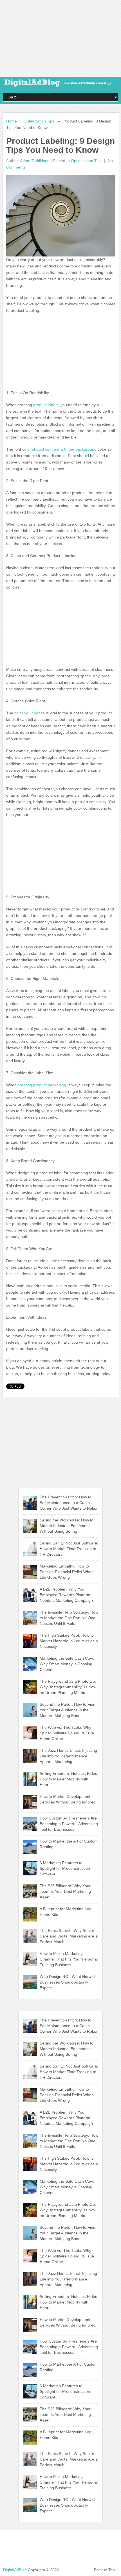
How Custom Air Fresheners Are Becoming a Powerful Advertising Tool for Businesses (69, 1824)
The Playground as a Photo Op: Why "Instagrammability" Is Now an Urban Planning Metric (68, 1687)
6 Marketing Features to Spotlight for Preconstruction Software (65, 1868)
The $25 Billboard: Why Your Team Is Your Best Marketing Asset (65, 1891)
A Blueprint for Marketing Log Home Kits (66, 1912)
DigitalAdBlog (15, 2570)
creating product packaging (42, 1085)
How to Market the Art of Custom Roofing (69, 1844)
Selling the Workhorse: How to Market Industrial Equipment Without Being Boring (67, 1526)
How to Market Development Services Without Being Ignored (68, 1799)
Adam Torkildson (35, 161)
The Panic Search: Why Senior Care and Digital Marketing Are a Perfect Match (69, 1936)
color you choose (29, 713)
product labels (45, 405)
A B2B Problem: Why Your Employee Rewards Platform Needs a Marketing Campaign (66, 1595)
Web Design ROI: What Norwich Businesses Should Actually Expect (68, 1982)
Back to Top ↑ (106, 2570)
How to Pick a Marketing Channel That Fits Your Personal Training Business (69, 1959)
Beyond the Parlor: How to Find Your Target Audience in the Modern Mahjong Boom (68, 1710)
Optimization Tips (39, 121)
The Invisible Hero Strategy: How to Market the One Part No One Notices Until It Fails (69, 1618)
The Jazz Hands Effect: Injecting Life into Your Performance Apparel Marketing (68, 1756)
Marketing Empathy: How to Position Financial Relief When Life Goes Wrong (67, 1572)
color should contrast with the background (59, 449)
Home (12, 121)
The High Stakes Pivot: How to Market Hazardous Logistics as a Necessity (69, 1641)
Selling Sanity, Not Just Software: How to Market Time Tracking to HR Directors (69, 1549)
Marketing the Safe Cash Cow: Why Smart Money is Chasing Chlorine (67, 1664)
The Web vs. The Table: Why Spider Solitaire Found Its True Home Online (67, 1733)
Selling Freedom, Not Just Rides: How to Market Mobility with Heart (69, 1779)
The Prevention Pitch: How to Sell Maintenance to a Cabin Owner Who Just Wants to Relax (68, 1503)
